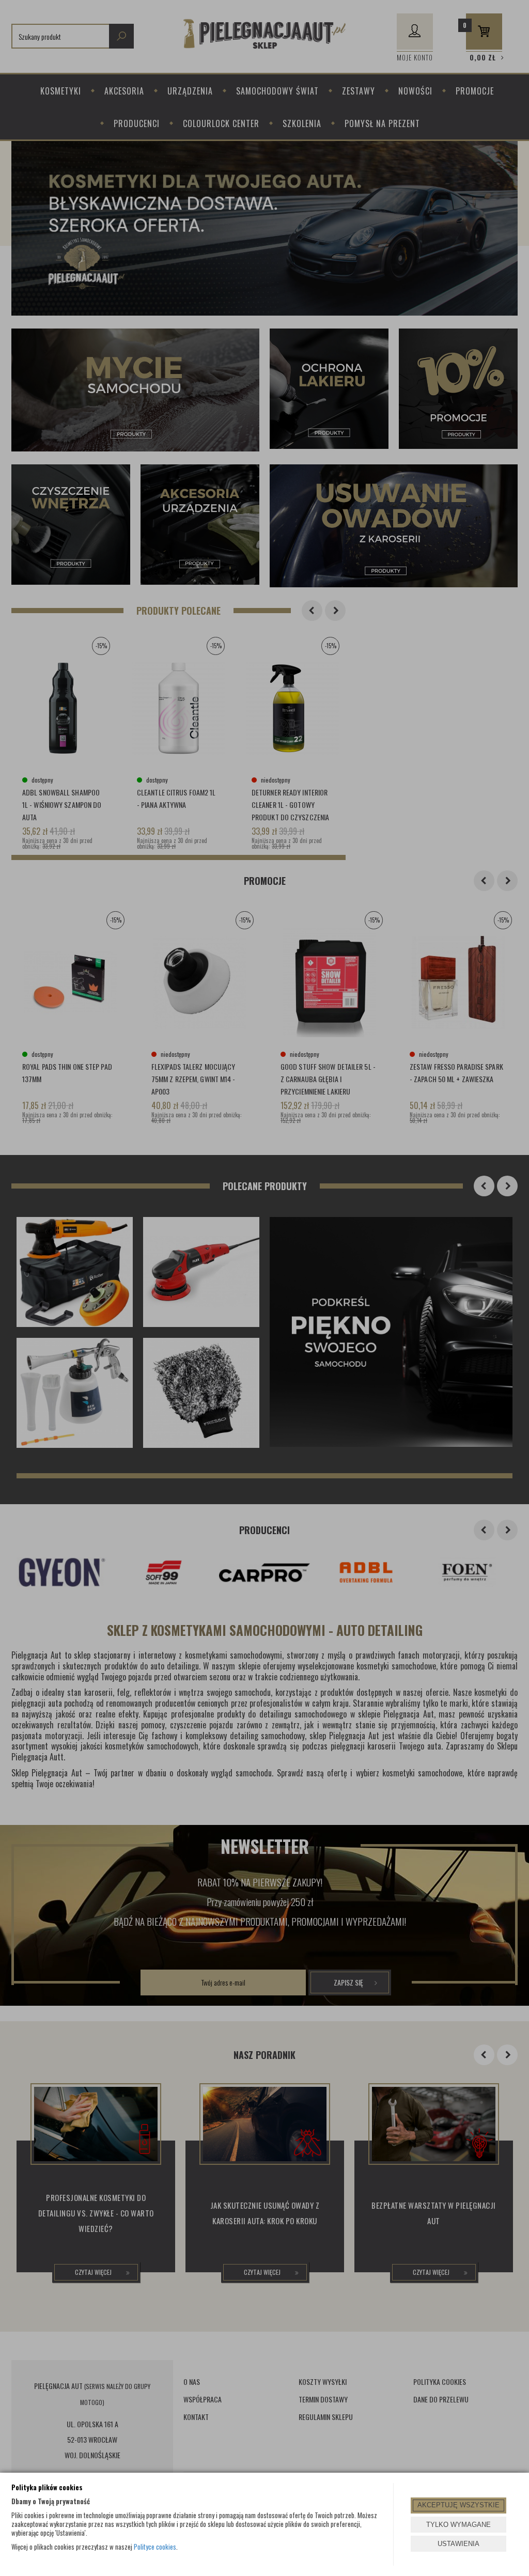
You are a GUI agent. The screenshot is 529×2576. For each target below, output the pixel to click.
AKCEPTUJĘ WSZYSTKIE (458, 2505)
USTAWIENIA (458, 2544)
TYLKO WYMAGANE (458, 2525)
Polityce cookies (155, 2547)
